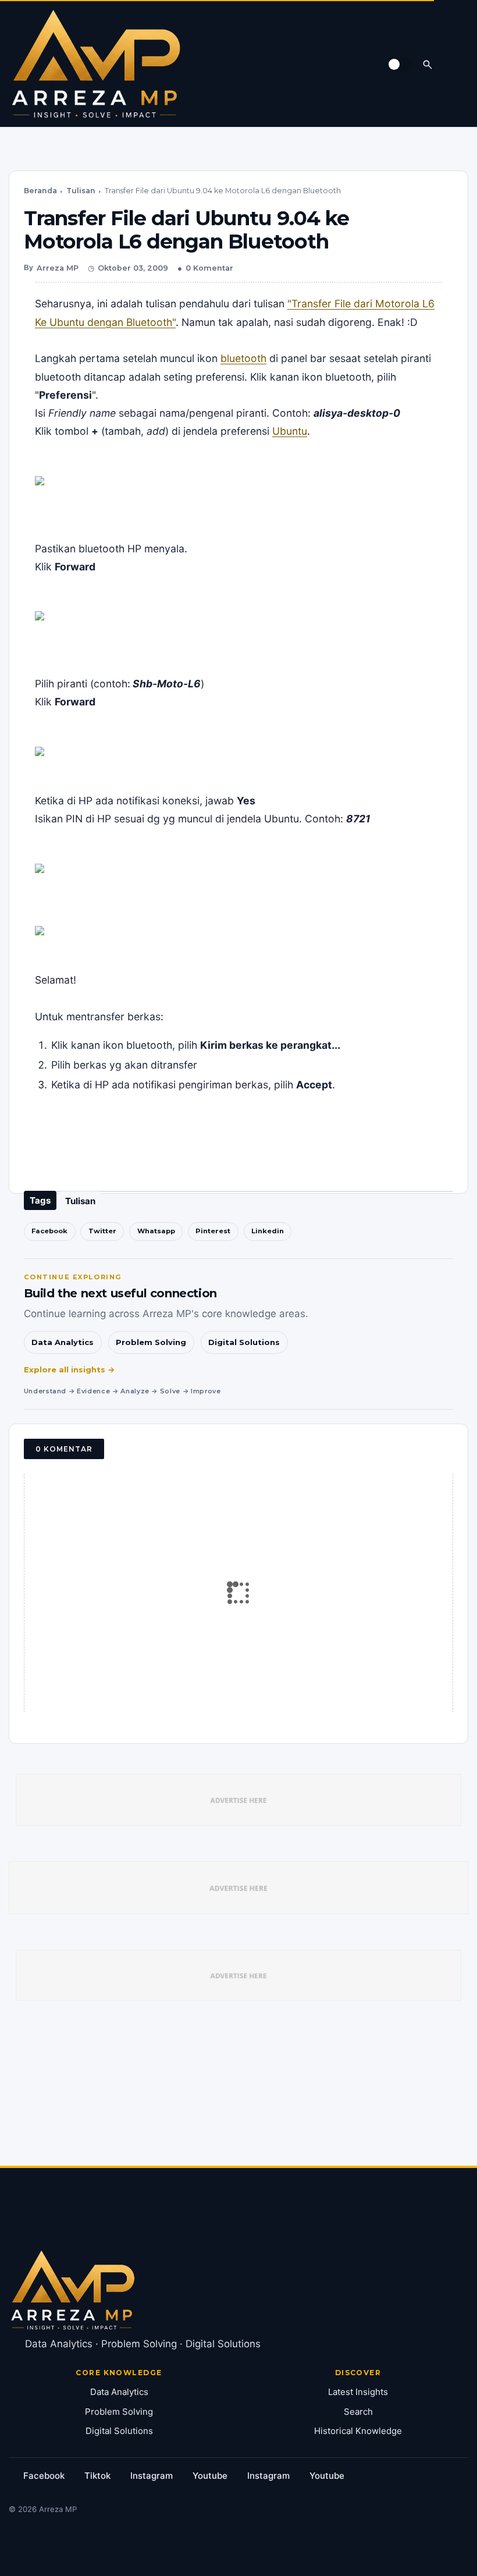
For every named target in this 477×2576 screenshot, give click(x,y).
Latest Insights (358, 2392)
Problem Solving (151, 1342)
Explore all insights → (70, 1369)
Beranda (40, 191)
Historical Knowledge (358, 2431)
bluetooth (243, 358)
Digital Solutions (244, 1342)
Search (358, 2412)
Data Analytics (63, 1342)
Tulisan (81, 191)
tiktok (97, 2476)
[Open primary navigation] (457, 64)
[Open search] (428, 64)
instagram (152, 2476)
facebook (44, 2476)
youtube (210, 2476)
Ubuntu (290, 431)
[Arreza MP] (96, 64)
